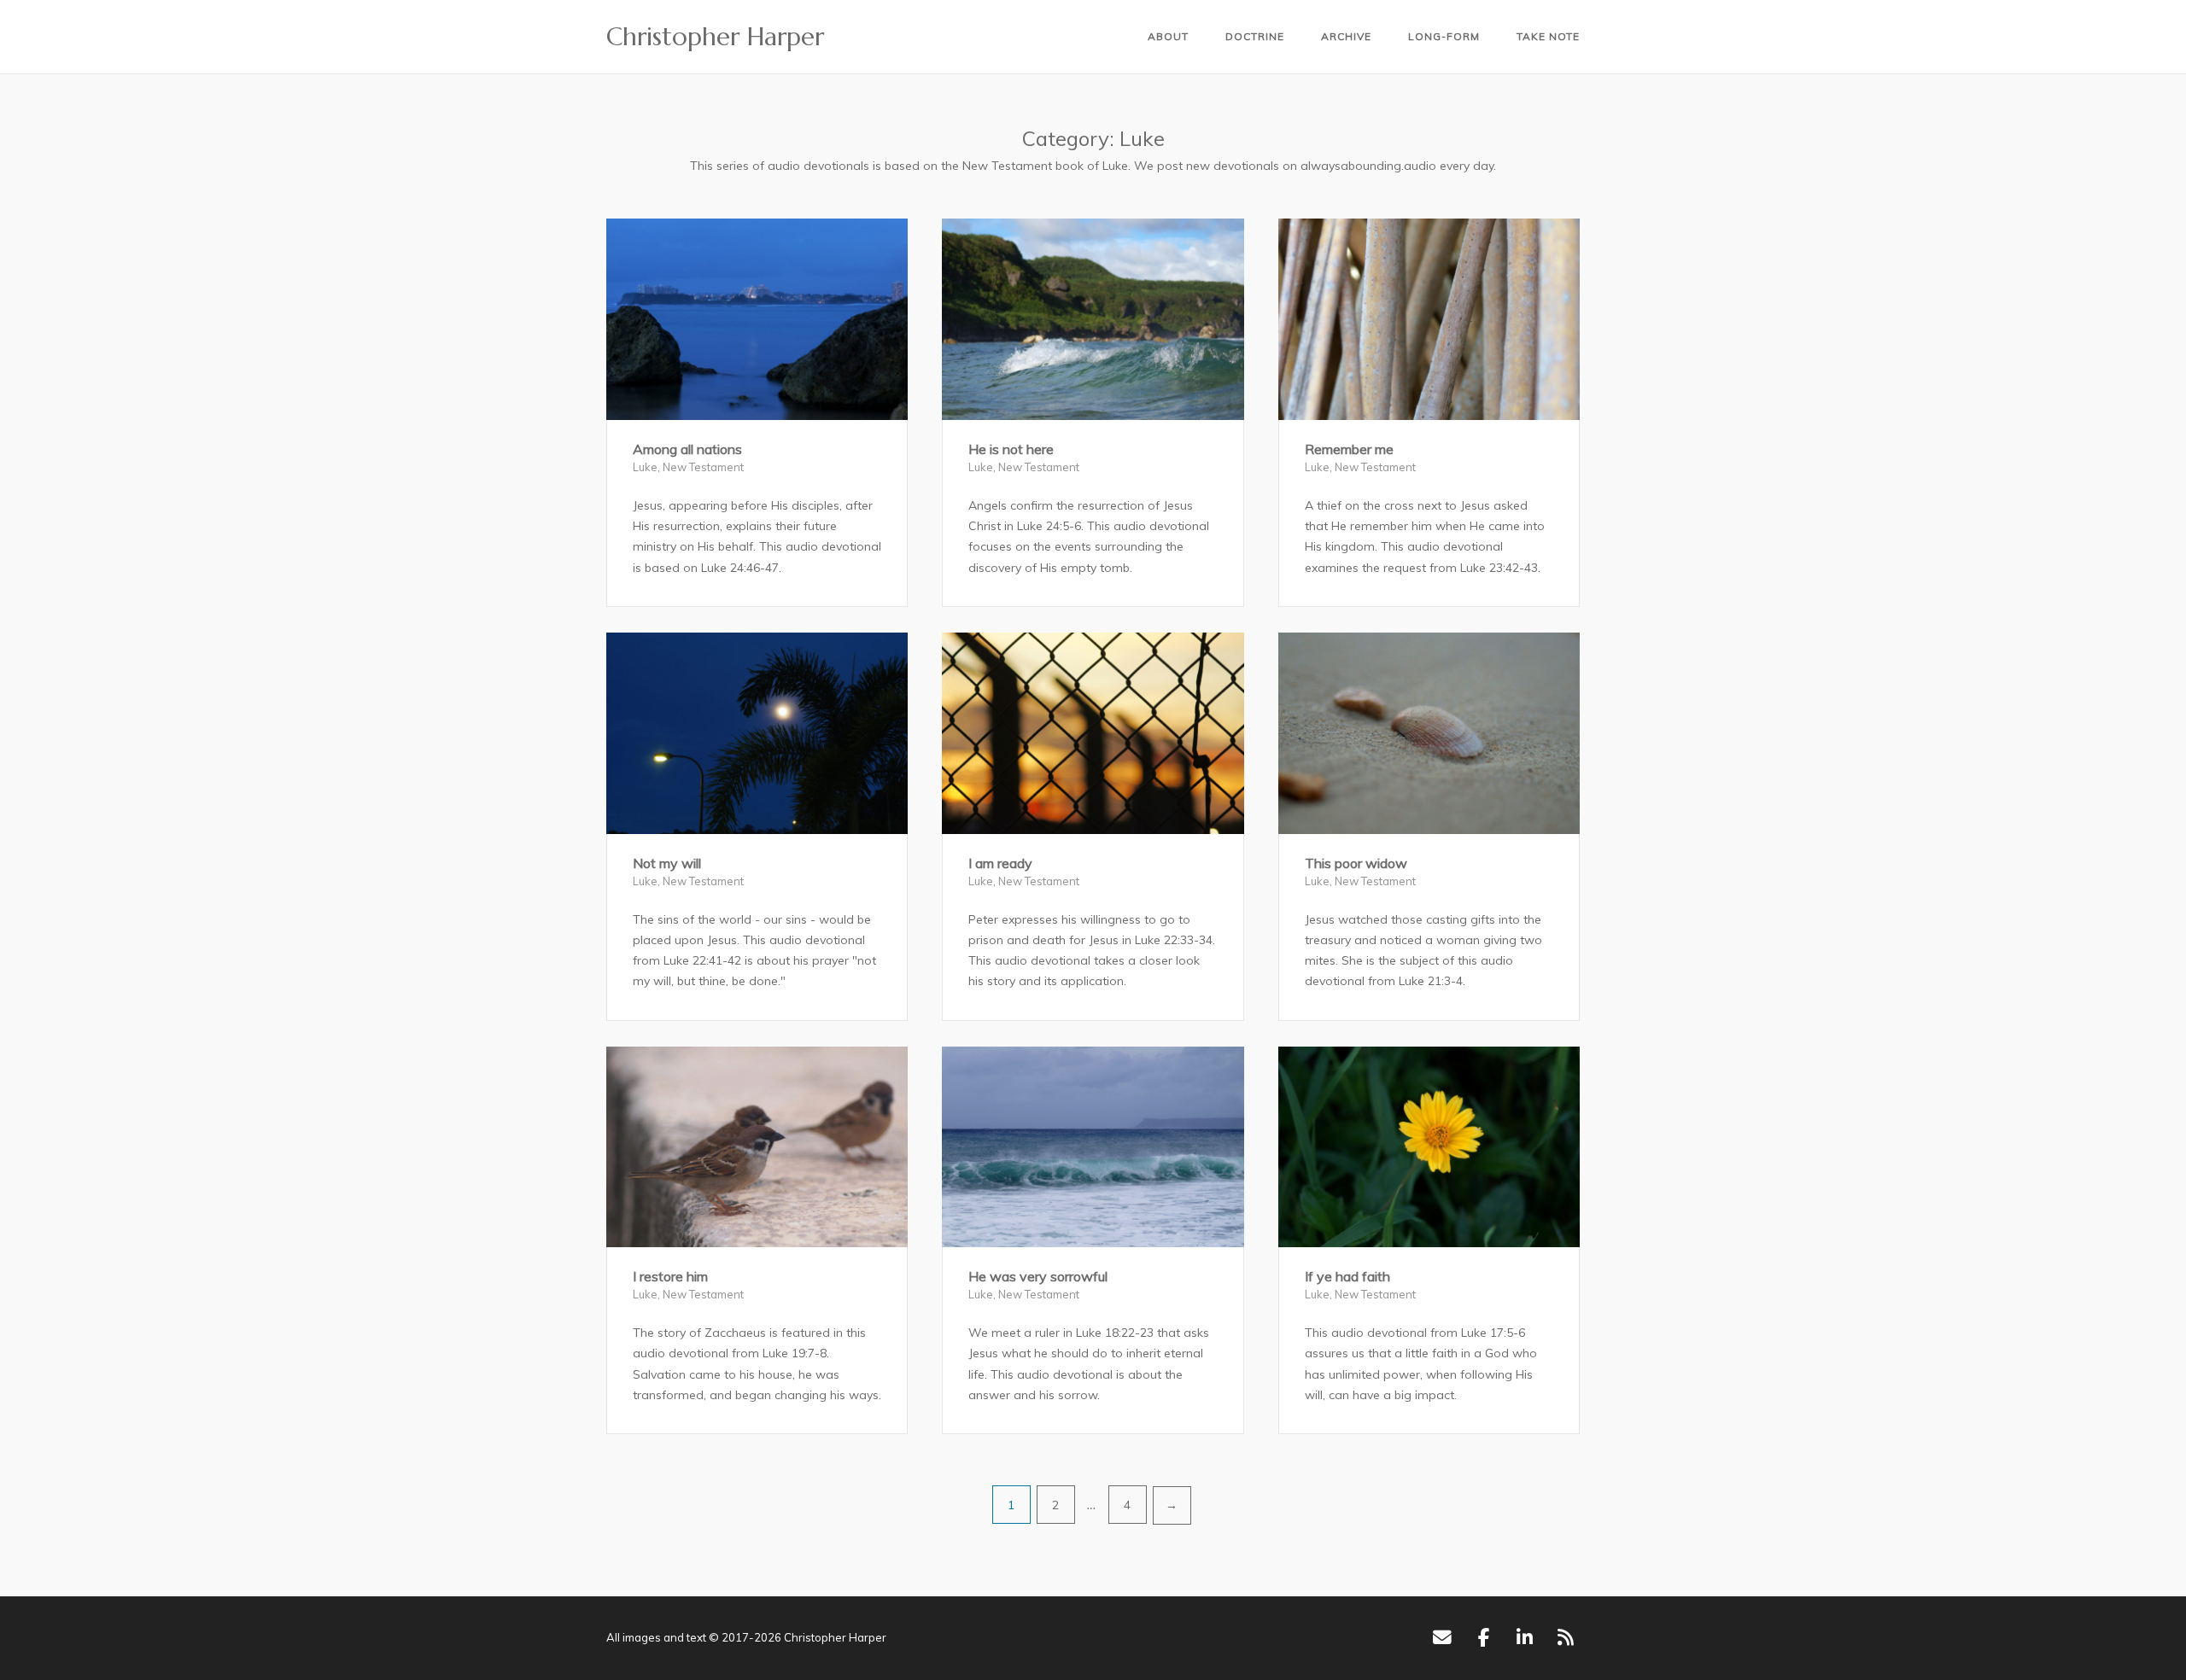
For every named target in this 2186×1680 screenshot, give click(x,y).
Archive (1346, 36)
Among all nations (687, 449)
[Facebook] (1484, 1638)
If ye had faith (1347, 1276)
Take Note (1548, 36)
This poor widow (1356, 863)
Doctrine (1255, 36)
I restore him (670, 1276)
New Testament (703, 467)
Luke (645, 467)
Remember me (1349, 449)
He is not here (1011, 449)
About (1168, 36)
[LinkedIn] (1525, 1638)
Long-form (1444, 36)
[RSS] (1566, 1638)
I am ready (1000, 863)
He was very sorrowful (1038, 1276)
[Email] (1442, 1638)
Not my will (667, 863)
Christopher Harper (715, 37)
